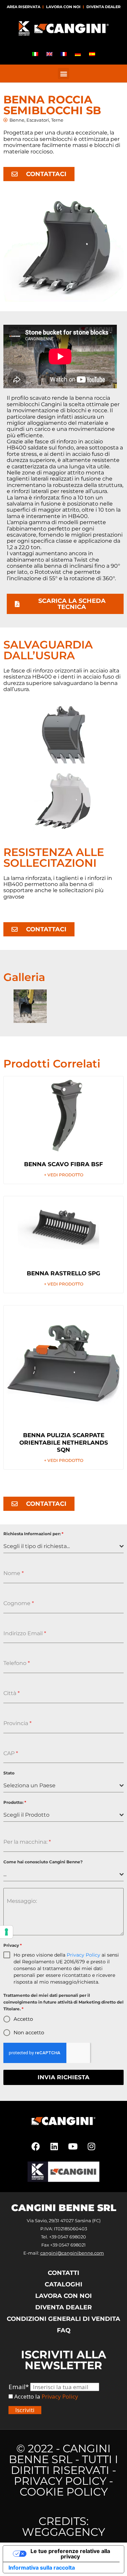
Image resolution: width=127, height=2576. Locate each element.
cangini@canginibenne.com (72, 2253)
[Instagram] (91, 2146)
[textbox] (61, 1546)
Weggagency (63, 2532)
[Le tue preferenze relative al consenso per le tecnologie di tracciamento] (6, 1932)
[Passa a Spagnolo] (92, 54)
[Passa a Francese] (64, 54)
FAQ (64, 2330)
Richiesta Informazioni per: (33, 1534)
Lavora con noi (63, 7)
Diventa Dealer (103, 7)
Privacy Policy (83, 1955)
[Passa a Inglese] (49, 54)
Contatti (63, 2273)
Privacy (13, 1945)
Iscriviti (25, 2410)
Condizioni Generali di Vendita (63, 2319)
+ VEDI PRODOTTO (64, 1175)
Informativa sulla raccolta (42, 2568)
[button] (63, 73)
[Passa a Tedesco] (78, 54)
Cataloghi (63, 2284)
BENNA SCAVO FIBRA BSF (63, 1164)
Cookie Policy (64, 2492)
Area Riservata (24, 7)
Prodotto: (15, 1802)
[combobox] (63, 1547)
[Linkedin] (54, 2146)
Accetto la (27, 2397)
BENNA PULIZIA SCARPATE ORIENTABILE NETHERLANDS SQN (64, 1442)
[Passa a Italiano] (35, 54)
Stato (9, 1773)
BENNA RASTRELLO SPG (63, 1273)
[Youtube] (73, 2146)
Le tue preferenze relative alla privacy (70, 2554)
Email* (19, 2387)
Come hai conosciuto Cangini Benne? (43, 1862)
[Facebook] (36, 2146)
